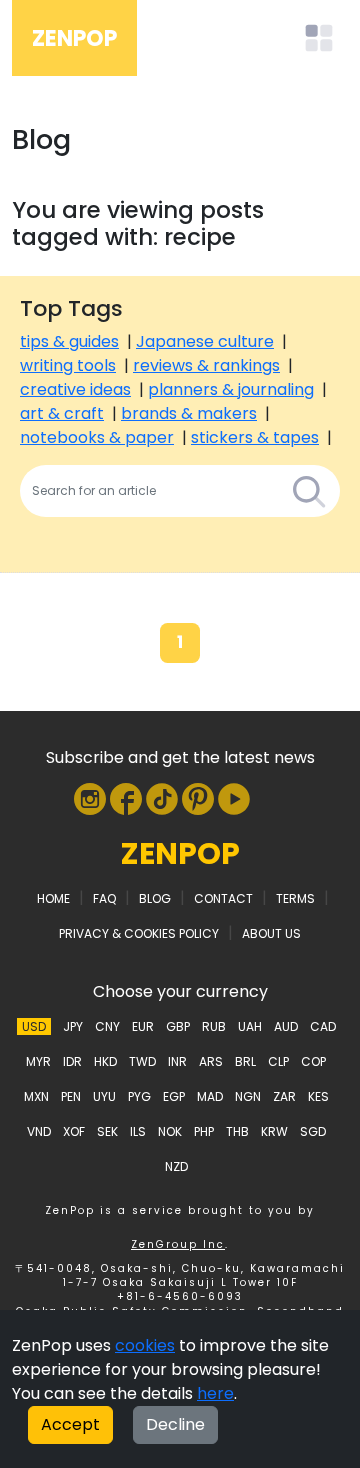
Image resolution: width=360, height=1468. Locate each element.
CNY (107, 1026)
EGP (174, 1096)
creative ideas (75, 389)
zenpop (180, 853)
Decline (175, 1424)
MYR (38, 1061)
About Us (271, 933)
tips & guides (69, 341)
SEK (107, 1131)
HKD (105, 1061)
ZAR (284, 1096)
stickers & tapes (255, 437)
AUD (286, 1026)
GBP (178, 1026)
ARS (211, 1061)
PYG (139, 1096)
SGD (313, 1131)
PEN (71, 1096)
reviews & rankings (206, 365)
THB (237, 1131)
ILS (138, 1131)
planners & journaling (231, 389)
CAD (323, 1026)
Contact (223, 898)
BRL (245, 1061)
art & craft (62, 413)
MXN (36, 1096)
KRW (274, 1131)
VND (39, 1131)
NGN (248, 1096)
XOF (74, 1131)
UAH (250, 1026)
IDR (72, 1061)
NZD (176, 1166)
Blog (155, 898)
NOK (170, 1131)
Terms (295, 898)
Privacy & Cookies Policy (139, 933)
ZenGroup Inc (178, 1244)
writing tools (68, 365)
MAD (210, 1096)
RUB (214, 1026)
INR (177, 1061)
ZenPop (74, 38)
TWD (142, 1061)
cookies (145, 1345)
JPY (73, 1026)
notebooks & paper (97, 437)
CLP (278, 1061)
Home (53, 898)
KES (318, 1096)
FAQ (104, 898)
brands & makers (189, 413)
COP (313, 1061)
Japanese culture (205, 341)
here (215, 1393)
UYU (104, 1096)
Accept (70, 1424)
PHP (204, 1131)
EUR (143, 1026)
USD (34, 1026)
